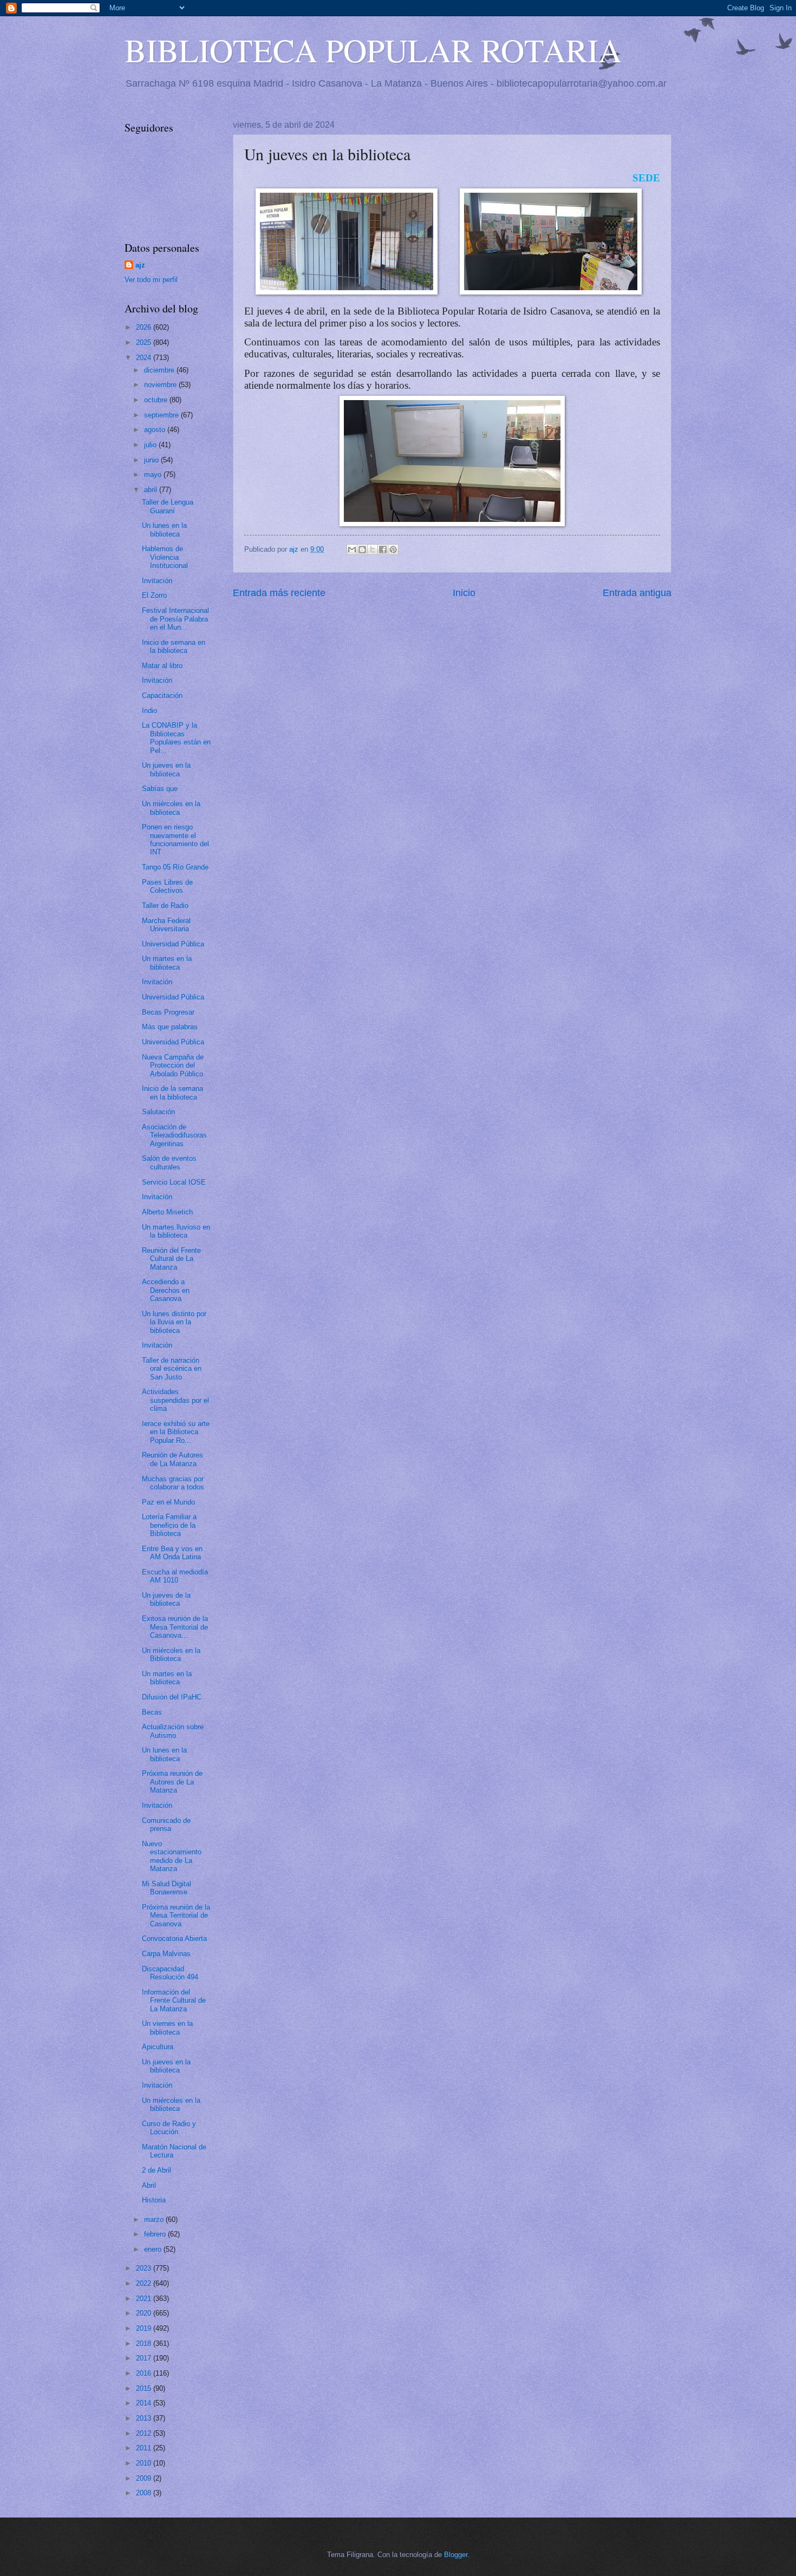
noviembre (161, 385)
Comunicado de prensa (166, 1825)
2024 (145, 358)
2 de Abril (156, 2170)
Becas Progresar (168, 1012)
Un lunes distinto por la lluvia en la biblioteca (174, 1322)
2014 (145, 2403)
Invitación (157, 581)
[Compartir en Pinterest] (393, 550)
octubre (157, 400)
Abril (149, 2185)
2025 (145, 342)
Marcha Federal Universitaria (166, 925)
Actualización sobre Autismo (173, 1731)
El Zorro (154, 595)
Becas (152, 1712)
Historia (154, 2200)
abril (152, 490)
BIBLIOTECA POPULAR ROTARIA (373, 50)
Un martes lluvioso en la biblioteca (176, 1231)
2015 (145, 2388)
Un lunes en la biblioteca (164, 529)
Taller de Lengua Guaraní (168, 506)
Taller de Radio (165, 905)
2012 (145, 2433)
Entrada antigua (637, 593)
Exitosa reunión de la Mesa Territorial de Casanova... (175, 1627)
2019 (145, 2328)
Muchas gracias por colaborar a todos (173, 1483)
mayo (154, 475)
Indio (149, 711)
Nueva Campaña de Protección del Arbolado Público (173, 1065)
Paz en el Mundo (168, 1502)
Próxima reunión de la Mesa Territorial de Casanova (176, 1915)
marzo (155, 2219)
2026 (145, 327)
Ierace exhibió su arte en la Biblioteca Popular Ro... (176, 1432)
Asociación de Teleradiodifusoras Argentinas (174, 1135)
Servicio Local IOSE (174, 1182)
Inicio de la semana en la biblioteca (172, 1093)
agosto (156, 430)
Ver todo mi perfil (151, 280)
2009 (145, 2478)
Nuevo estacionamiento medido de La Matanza (172, 1856)
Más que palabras (170, 1027)
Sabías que (160, 789)
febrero (156, 2234)
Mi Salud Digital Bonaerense (167, 1888)
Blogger (456, 2555)
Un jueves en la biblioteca (166, 769)
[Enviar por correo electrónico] (352, 550)
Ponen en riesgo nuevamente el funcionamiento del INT (175, 839)
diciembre (160, 370)
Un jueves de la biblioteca (166, 1599)
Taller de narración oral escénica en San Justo (172, 1369)
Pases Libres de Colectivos (167, 886)
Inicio (464, 593)
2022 (145, 2283)
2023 (145, 2268)
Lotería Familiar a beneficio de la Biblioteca (169, 1525)
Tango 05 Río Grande (175, 867)
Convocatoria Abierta (174, 1938)
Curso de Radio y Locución (169, 2128)
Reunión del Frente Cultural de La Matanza (171, 1259)
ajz (140, 265)
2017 (145, 2358)
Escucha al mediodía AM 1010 (175, 1576)
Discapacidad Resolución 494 (170, 1973)
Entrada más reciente (279, 593)
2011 (145, 2448)
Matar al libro (162, 666)
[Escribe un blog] (362, 550)
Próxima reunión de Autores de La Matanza (172, 1782)
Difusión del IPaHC (172, 1697)
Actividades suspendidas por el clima (175, 1400)
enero (154, 2249)
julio (151, 445)
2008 (145, 2493)
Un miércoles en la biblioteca (171, 808)
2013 (145, 2418)
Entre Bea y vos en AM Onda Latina (172, 1553)
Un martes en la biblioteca (167, 963)
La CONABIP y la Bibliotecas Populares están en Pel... (176, 738)
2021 (145, 2299)
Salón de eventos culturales (169, 1162)
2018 (145, 2343)
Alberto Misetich (167, 1212)
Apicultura (158, 2047)
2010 (145, 2463)
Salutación (158, 1112)
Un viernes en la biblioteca (167, 2028)
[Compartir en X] (373, 550)
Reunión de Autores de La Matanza (172, 1459)
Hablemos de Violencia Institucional (165, 557)
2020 (145, 2313)
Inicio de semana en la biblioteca (174, 646)
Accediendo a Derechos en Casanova (166, 1290)
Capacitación (162, 695)
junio (152, 460)
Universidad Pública (173, 944)
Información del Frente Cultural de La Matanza (174, 2000)
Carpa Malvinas (166, 1954)
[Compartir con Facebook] (383, 550)
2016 (145, 2373)
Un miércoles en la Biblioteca (171, 1655)
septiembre (162, 415)
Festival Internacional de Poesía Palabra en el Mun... (175, 619)
